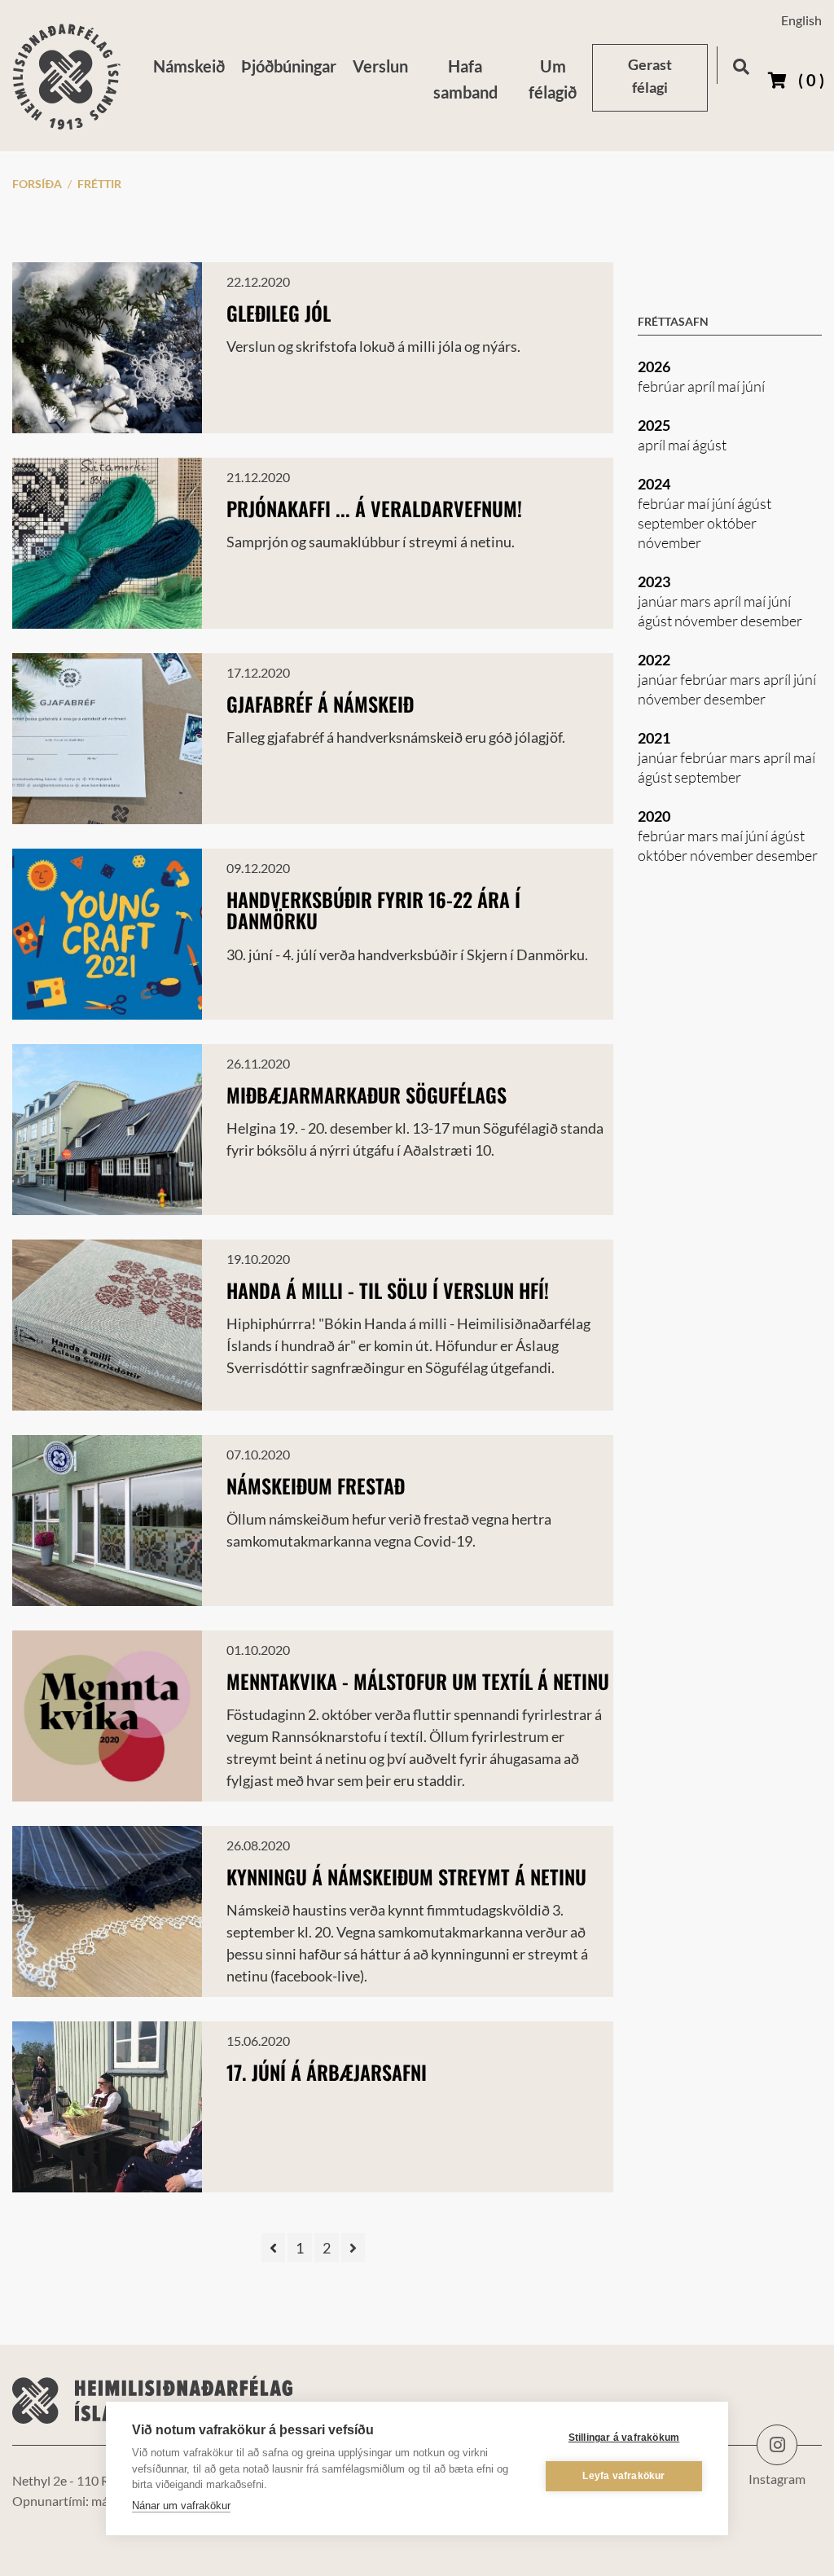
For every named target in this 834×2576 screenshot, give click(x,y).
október (732, 523)
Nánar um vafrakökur (181, 2506)
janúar (659, 601)
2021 (654, 738)
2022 (654, 660)
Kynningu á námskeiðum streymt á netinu (406, 1876)
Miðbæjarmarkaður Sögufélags (367, 1095)
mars (697, 601)
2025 (654, 425)
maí (730, 386)
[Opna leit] (741, 64)
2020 (654, 816)
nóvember (669, 542)
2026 (654, 366)
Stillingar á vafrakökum (624, 2438)
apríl (702, 386)
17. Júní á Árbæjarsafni (327, 2072)
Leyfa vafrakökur (623, 2476)
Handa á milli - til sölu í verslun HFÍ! (388, 1290)
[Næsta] (353, 2248)
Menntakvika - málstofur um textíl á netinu (418, 1681)
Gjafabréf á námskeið (320, 704)
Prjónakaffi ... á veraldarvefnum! (374, 508)
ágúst (709, 445)
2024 (654, 484)
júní (753, 386)
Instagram (777, 2445)
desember (771, 621)
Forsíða (37, 184)
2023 (654, 581)
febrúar (663, 386)
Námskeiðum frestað (316, 1485)
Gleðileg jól (279, 313)
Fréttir (99, 184)
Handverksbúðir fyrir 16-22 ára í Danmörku (373, 910)
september (672, 523)
